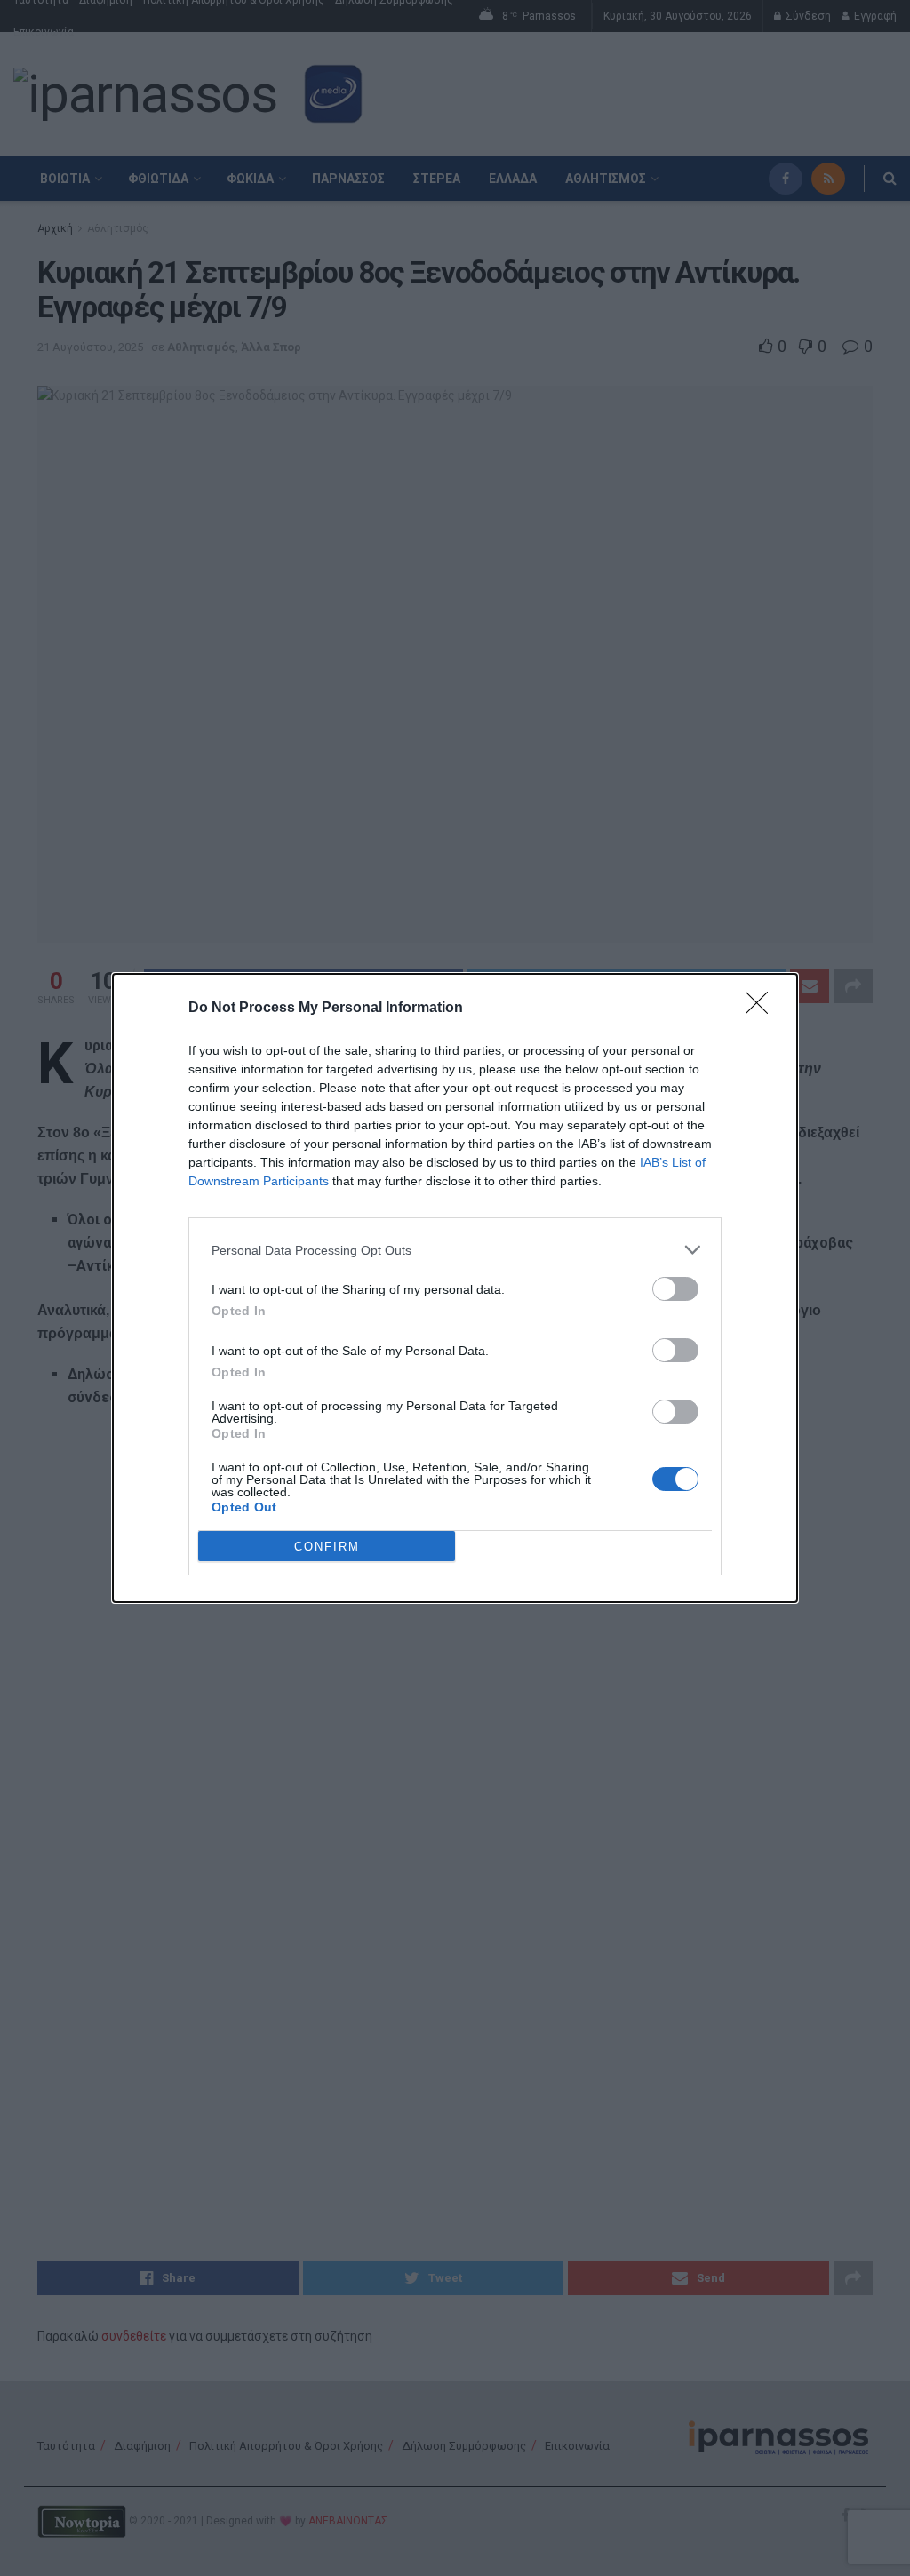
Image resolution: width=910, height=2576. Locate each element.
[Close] (762, 1009)
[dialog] (455, 1288)
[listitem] (455, 1250)
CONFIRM (327, 1547)
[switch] (675, 1289)
